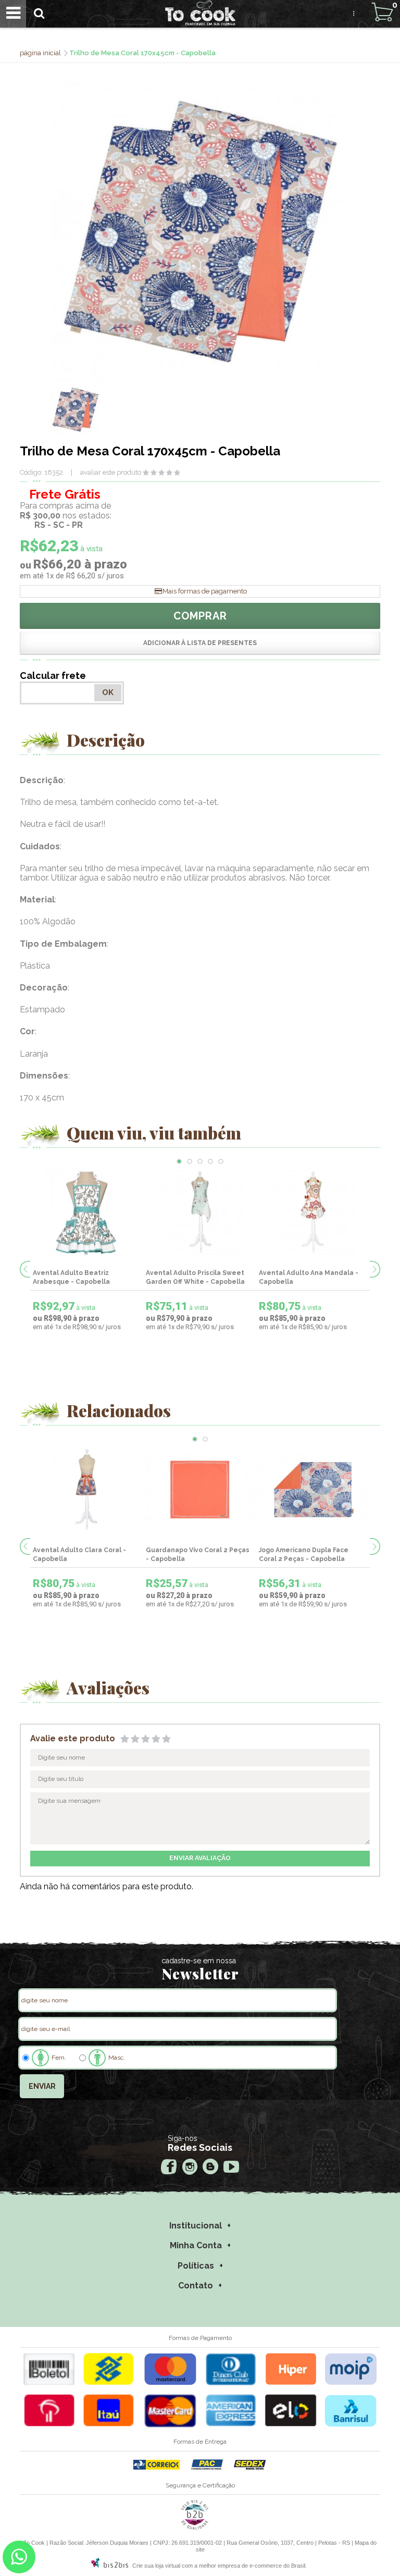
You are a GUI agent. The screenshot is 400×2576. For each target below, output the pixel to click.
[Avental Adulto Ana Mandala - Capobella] (313, 1212)
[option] (76, 410)
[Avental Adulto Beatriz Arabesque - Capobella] (87, 1212)
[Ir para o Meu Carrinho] (382, 12)
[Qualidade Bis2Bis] (195, 2528)
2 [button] (190, 1161)
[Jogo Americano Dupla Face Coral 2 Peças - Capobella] (313, 1490)
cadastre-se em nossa (199, 1961)
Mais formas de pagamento (205, 591)
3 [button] (200, 1161)
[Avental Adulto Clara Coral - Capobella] (87, 1490)
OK (108, 692)
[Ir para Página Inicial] (41, 53)
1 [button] (179, 1161)
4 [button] (210, 1161)
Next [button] (375, 1269)
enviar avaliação (200, 1858)
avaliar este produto (111, 472)
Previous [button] (25, 1269)
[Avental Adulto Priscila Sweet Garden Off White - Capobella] (200, 1212)
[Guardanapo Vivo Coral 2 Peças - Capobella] (200, 1490)
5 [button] (221, 1161)
